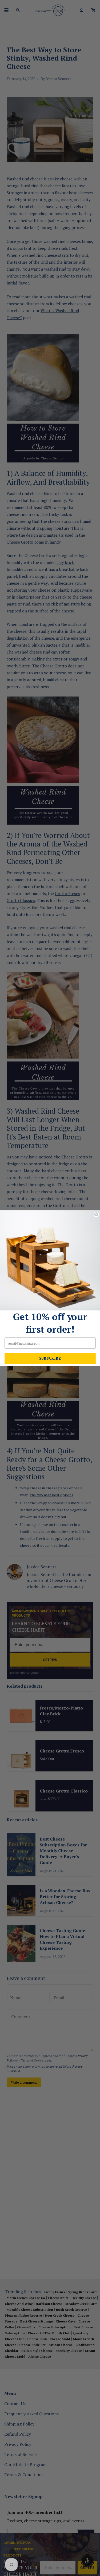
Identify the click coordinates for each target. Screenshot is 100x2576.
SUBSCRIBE (50, 1358)
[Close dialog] (96, 1214)
